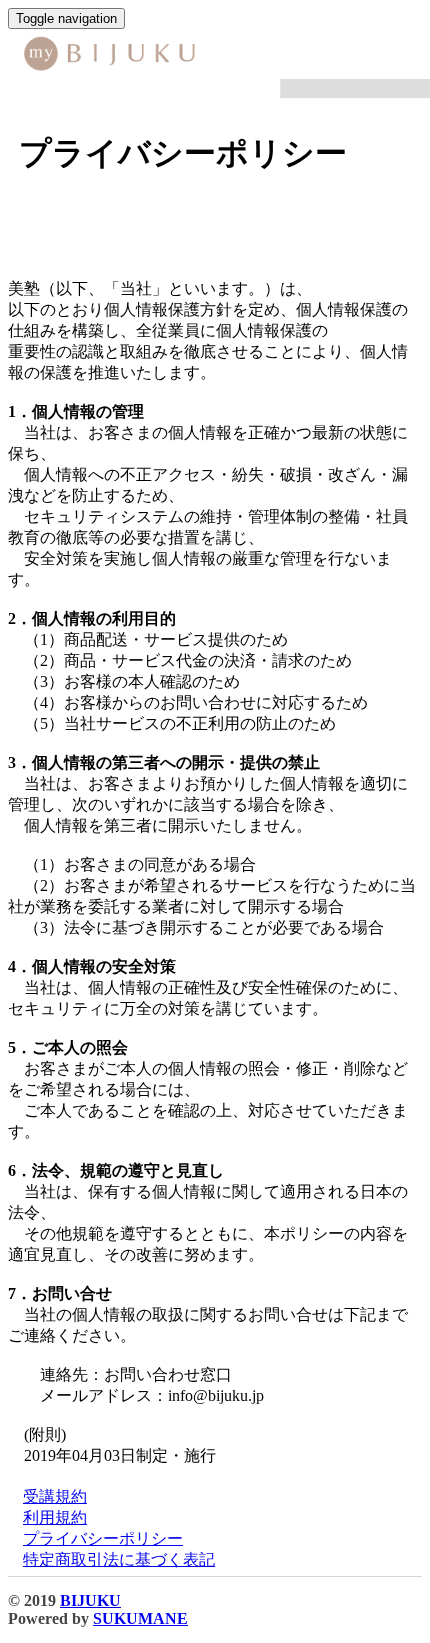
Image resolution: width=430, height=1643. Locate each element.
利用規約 (55, 1517)
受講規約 (55, 1496)
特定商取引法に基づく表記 (119, 1559)
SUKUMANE (140, 1618)
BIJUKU (90, 1600)
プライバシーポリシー (103, 1538)
